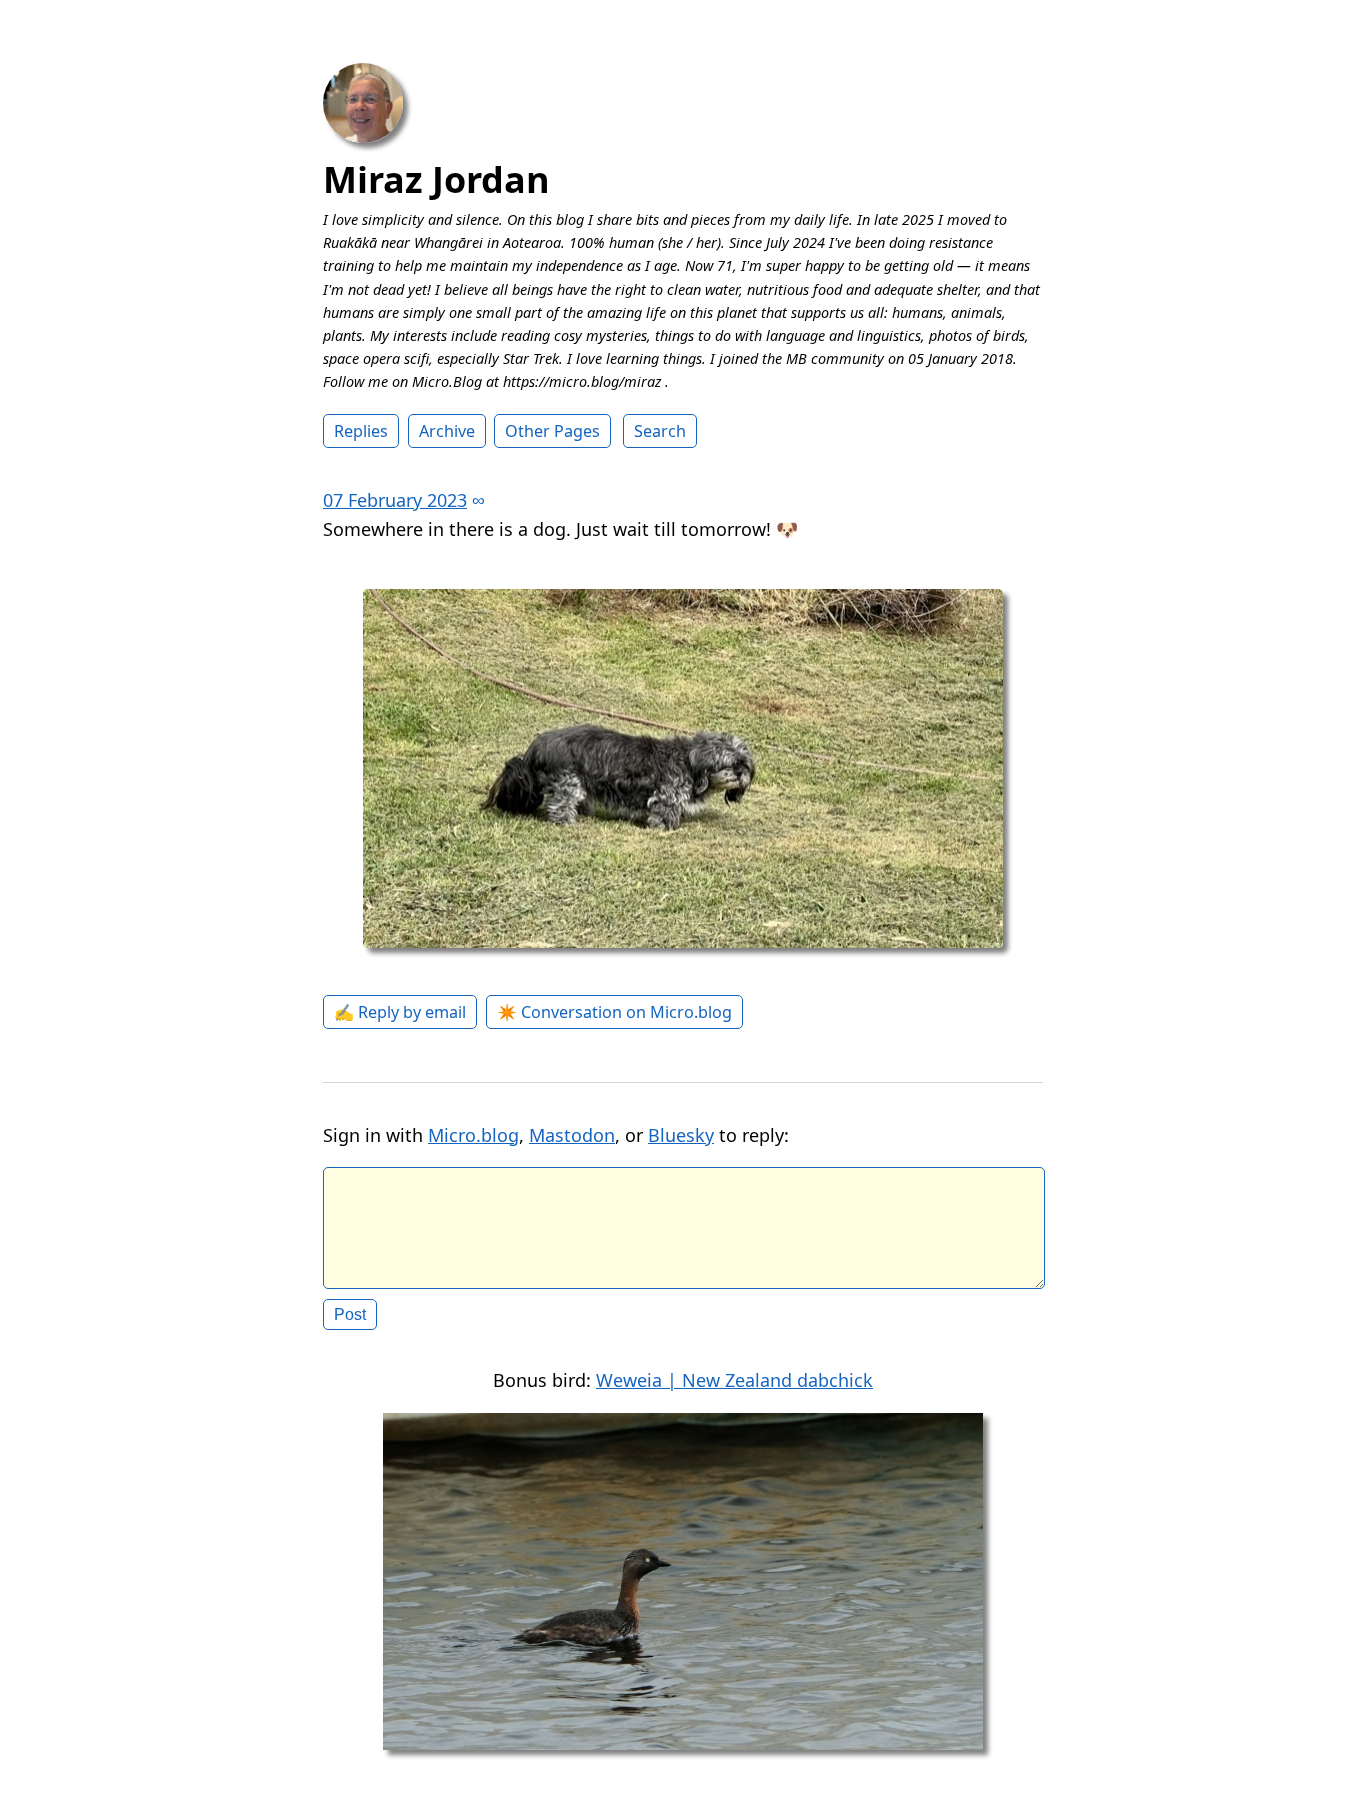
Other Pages (552, 431)
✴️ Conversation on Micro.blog (614, 1012)
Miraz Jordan (436, 179)
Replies (361, 431)
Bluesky (681, 1135)
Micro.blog (473, 1135)
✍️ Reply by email (400, 1012)
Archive (447, 431)
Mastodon (572, 1135)
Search (660, 431)
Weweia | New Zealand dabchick (734, 1380)
